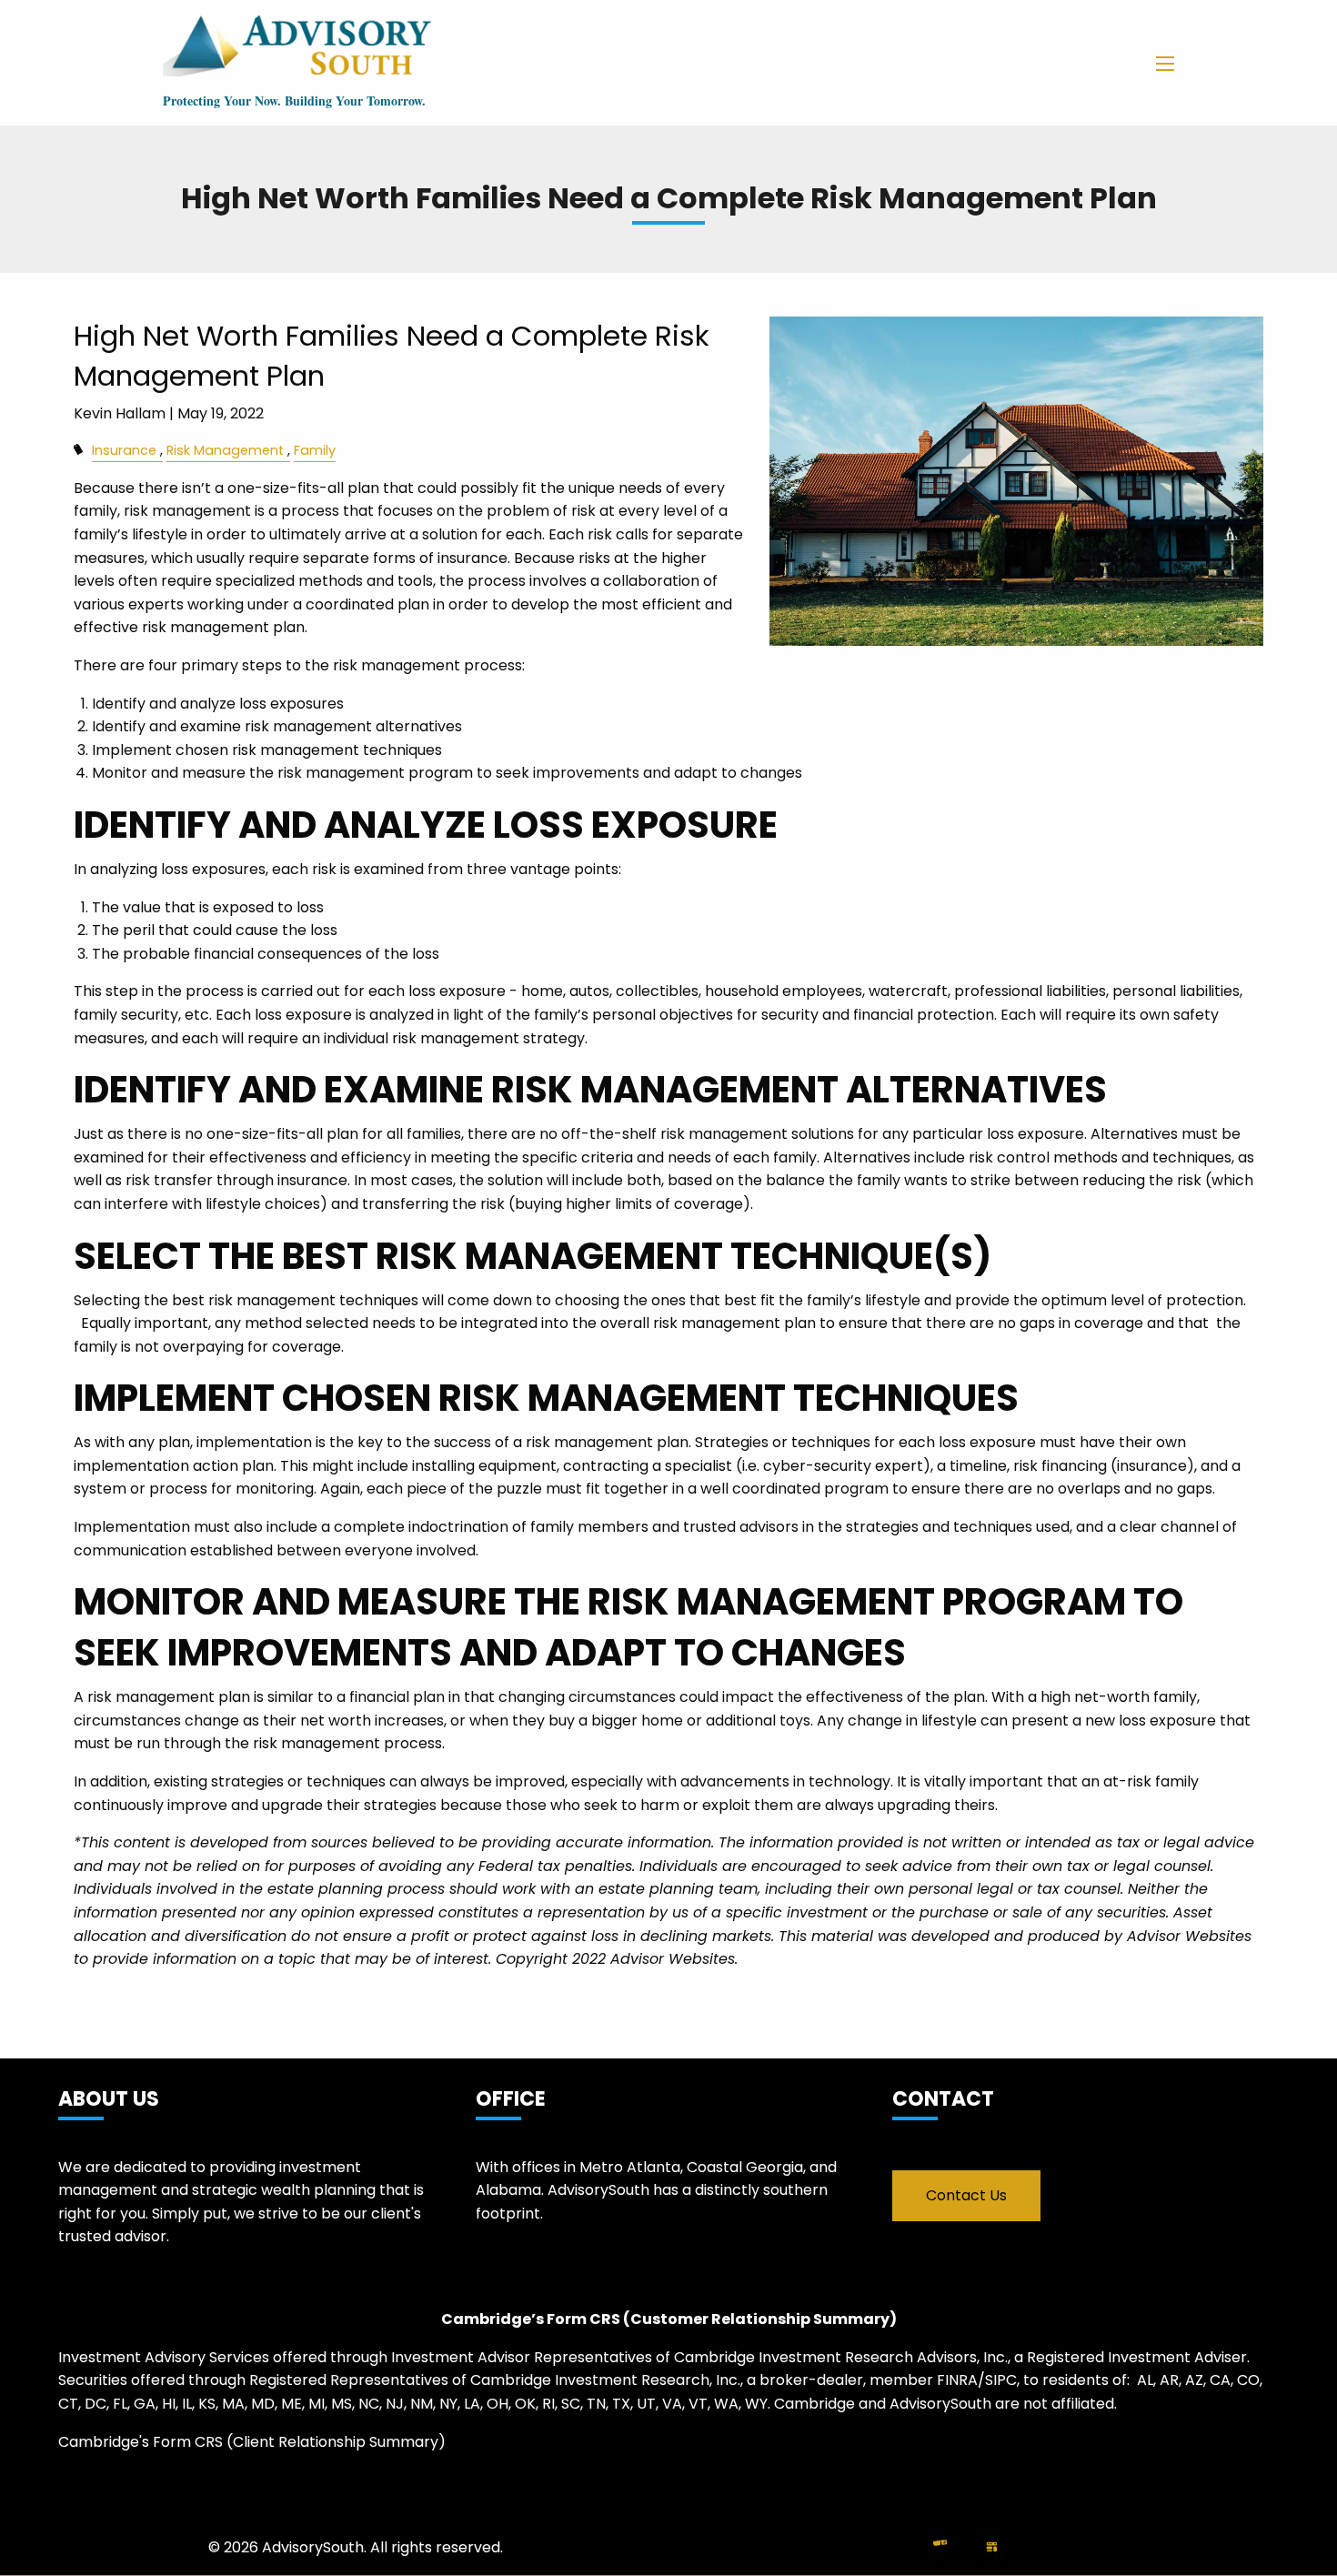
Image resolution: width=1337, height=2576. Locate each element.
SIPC (1001, 2380)
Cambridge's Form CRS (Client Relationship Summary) (252, 2442)
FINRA (957, 2380)
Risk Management (225, 450)
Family (315, 450)
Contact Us (966, 2195)
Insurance (124, 450)
